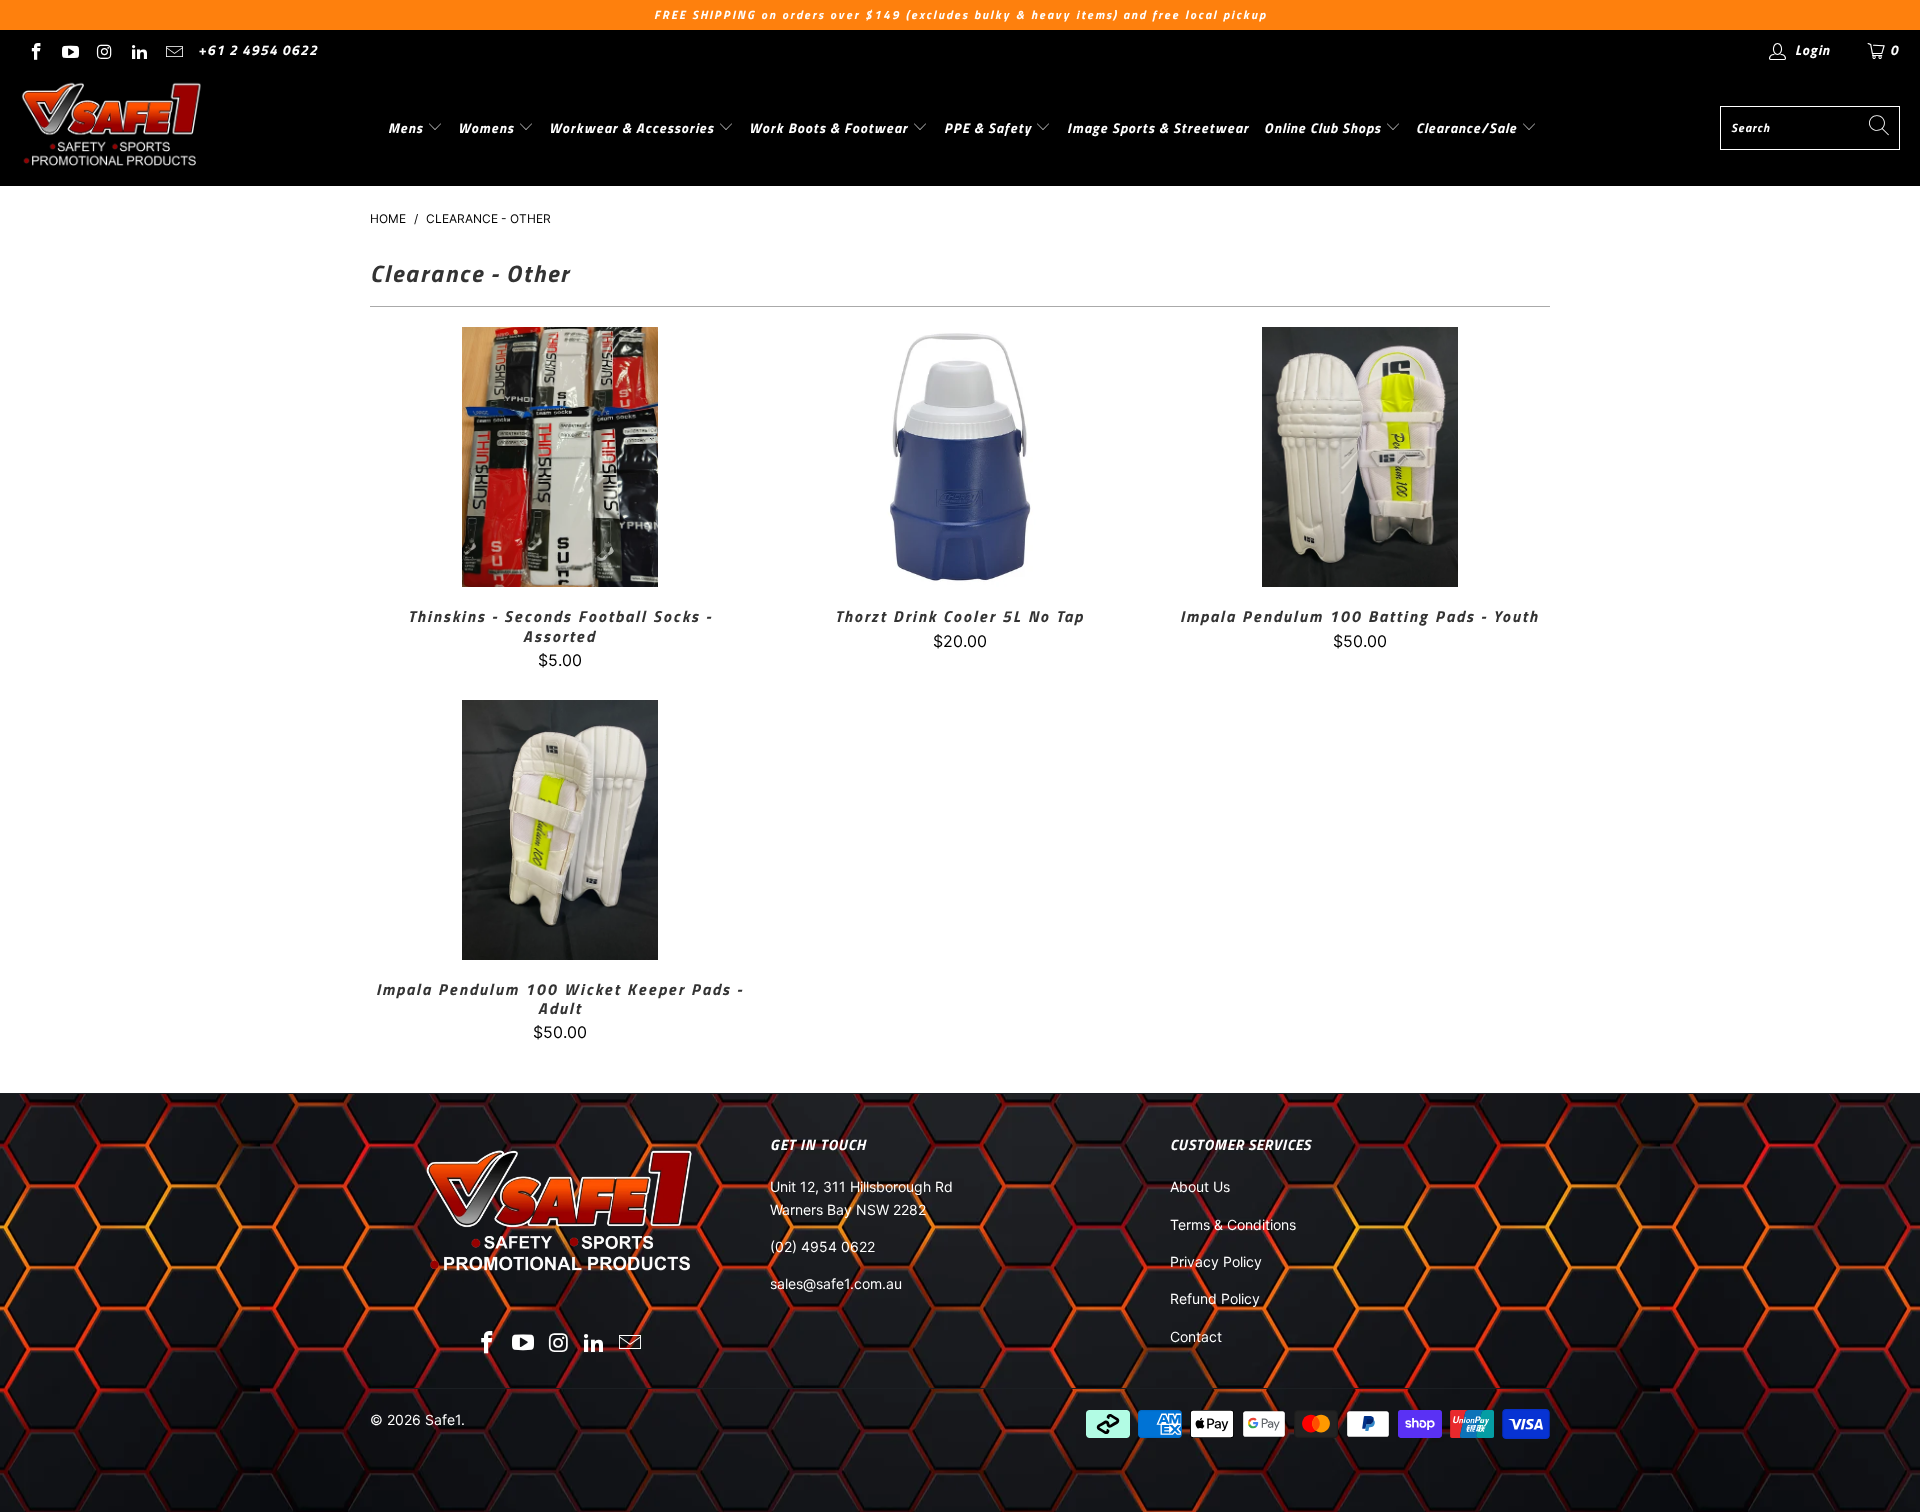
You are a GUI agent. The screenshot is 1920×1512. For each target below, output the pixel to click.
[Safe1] (112, 128)
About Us (1200, 1186)
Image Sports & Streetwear (1158, 127)
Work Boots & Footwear (830, 127)
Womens (488, 127)
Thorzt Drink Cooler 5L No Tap (960, 457)
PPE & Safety (990, 127)
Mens (407, 127)
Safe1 (443, 1419)
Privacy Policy (1216, 1261)
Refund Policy (1215, 1298)
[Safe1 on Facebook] (35, 49)
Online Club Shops (1324, 127)
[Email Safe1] (173, 49)
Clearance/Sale (1468, 127)
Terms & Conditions (1233, 1224)
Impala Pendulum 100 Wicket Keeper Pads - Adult (560, 830)
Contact (1196, 1336)
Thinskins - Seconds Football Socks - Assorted (560, 457)
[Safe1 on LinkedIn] (139, 49)
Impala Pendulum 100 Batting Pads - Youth (1360, 457)
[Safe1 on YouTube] (70, 49)
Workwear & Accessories (633, 127)
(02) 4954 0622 (822, 1246)
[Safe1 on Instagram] (104, 49)
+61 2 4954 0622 (258, 49)
